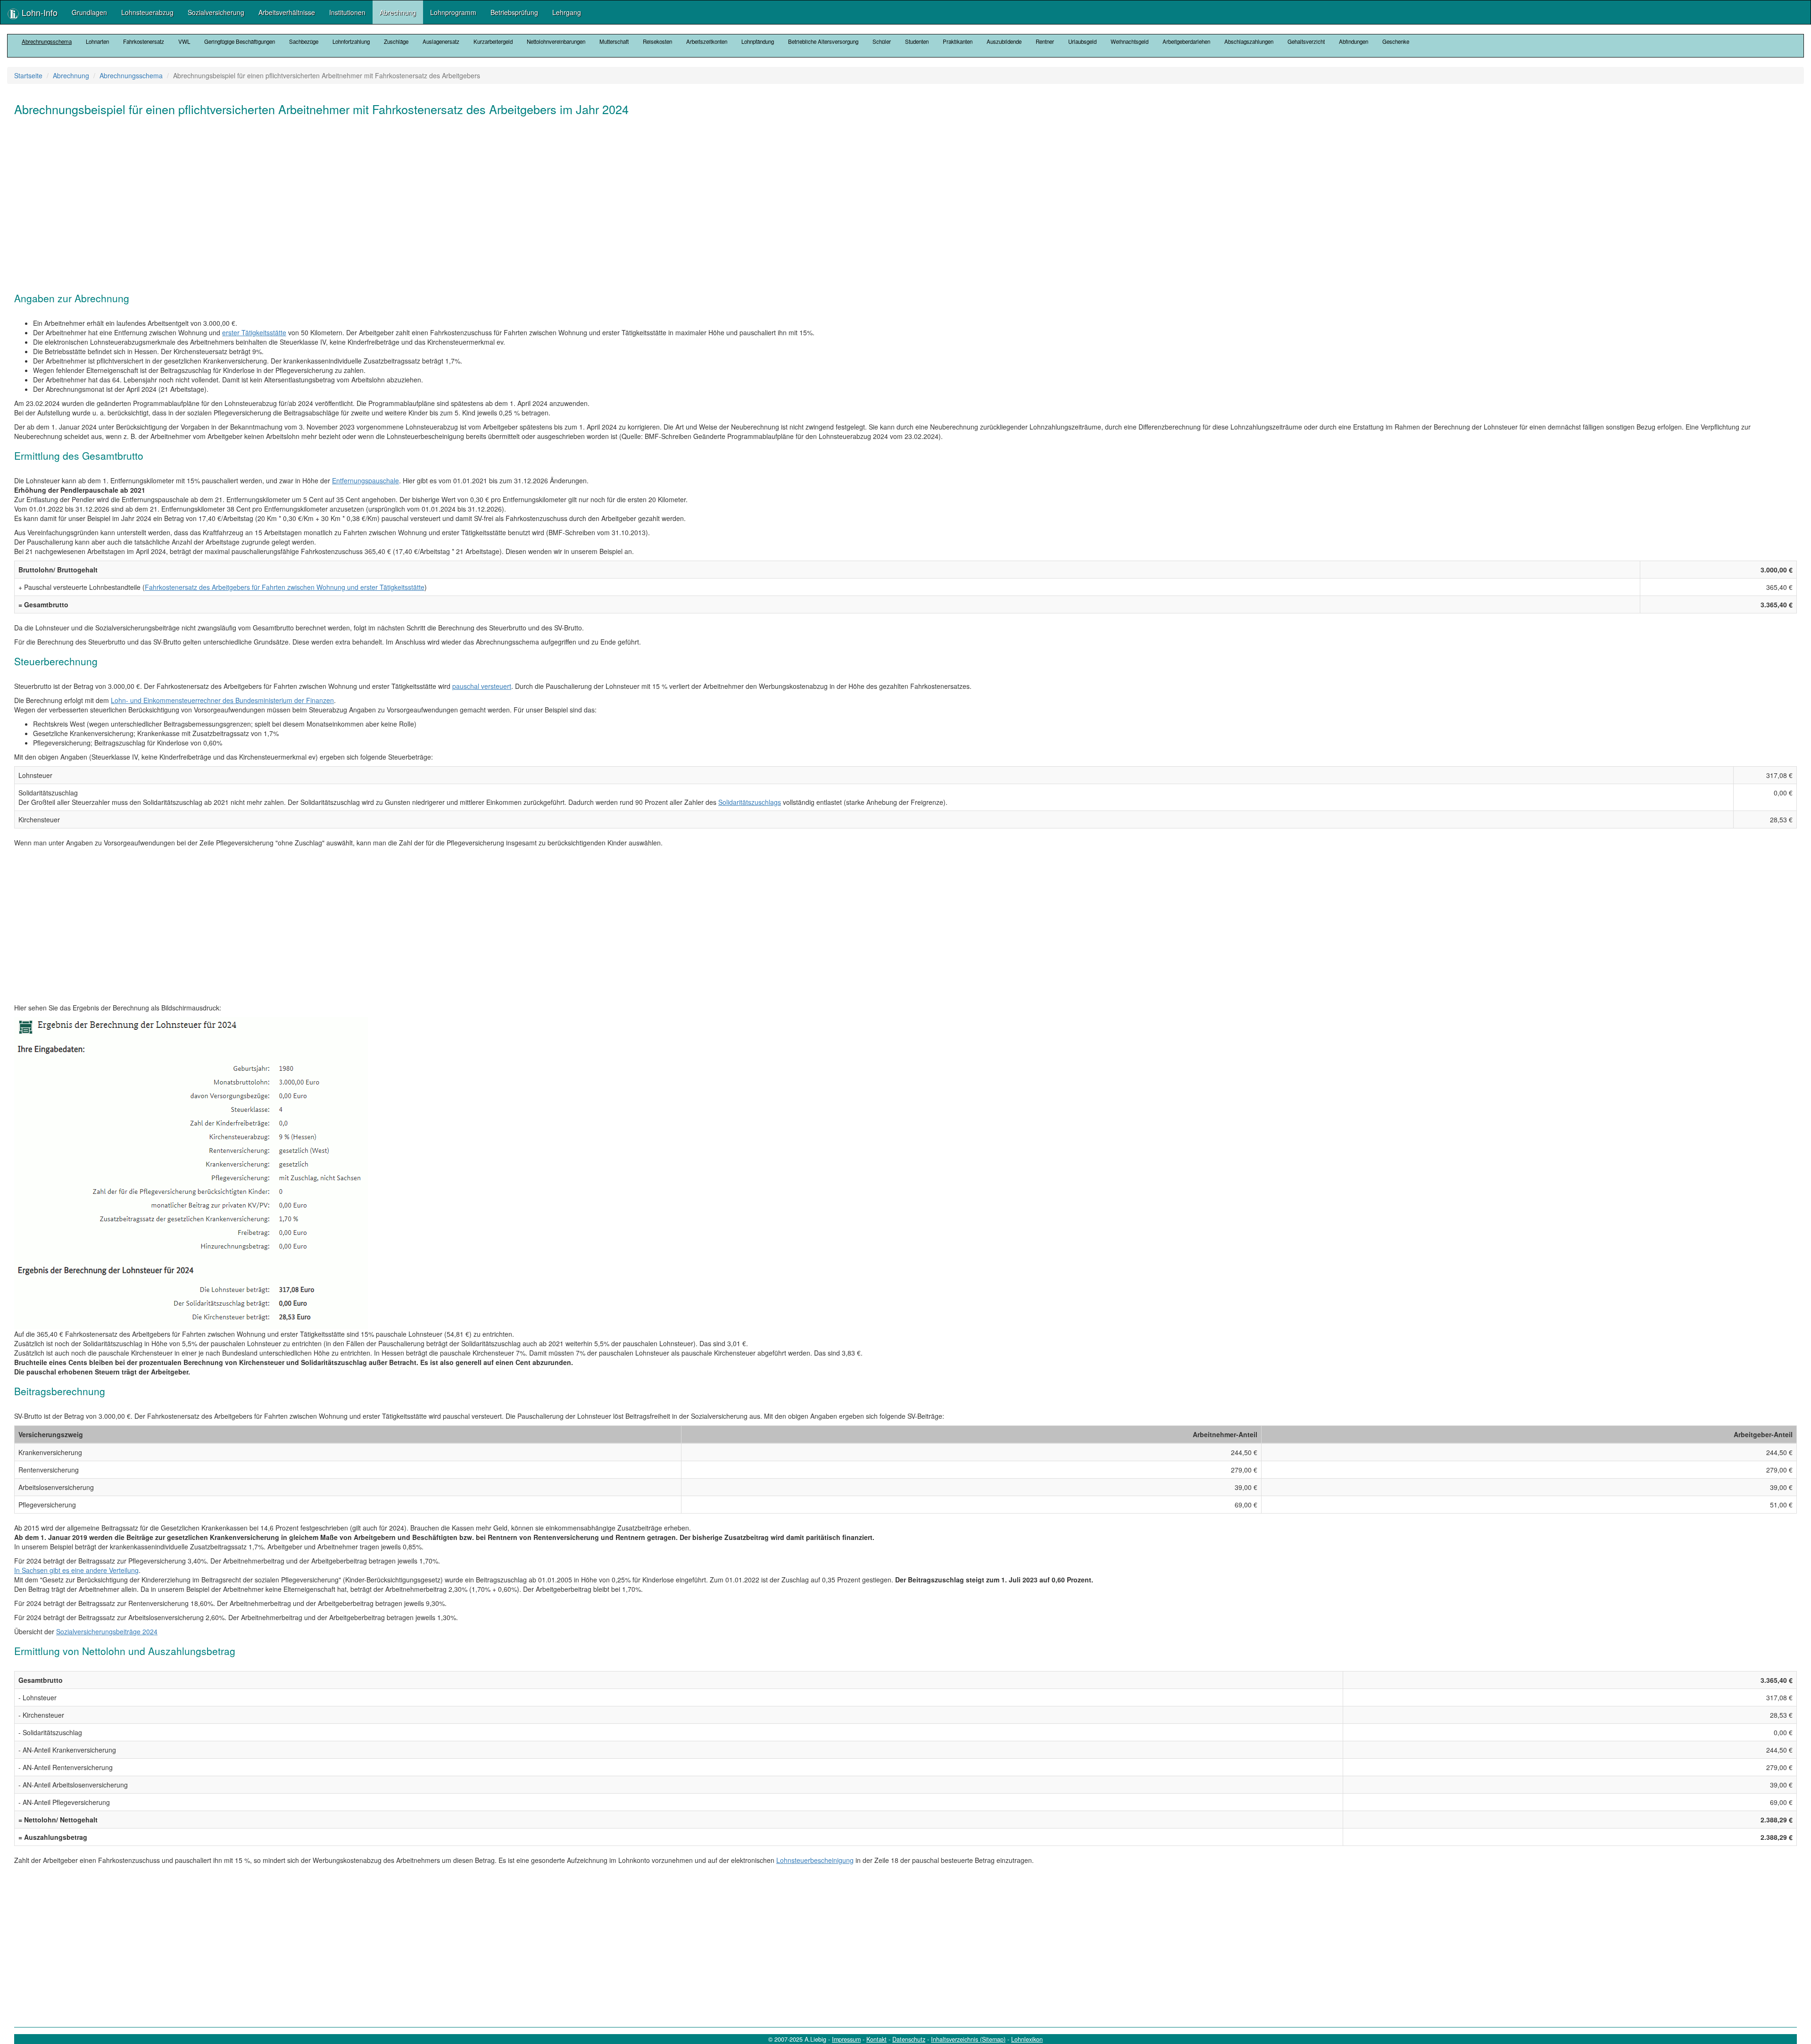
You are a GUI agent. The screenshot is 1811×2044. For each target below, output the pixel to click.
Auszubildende (1004, 41)
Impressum (846, 2039)
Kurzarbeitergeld (493, 41)
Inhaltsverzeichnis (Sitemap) (968, 2039)
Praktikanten (958, 41)
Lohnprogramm (453, 12)
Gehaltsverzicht (1306, 41)
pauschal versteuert (482, 686)
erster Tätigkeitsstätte (254, 332)
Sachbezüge (304, 41)
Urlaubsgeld (1082, 41)
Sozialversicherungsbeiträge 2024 (107, 1631)
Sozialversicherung (216, 12)
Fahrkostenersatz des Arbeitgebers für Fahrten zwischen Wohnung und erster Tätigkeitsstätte (285, 587)
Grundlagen (89, 12)
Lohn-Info (38, 12)
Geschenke (1396, 41)
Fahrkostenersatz (144, 41)
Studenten (917, 41)
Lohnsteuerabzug (147, 12)
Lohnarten (97, 41)
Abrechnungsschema (47, 41)
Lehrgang (567, 12)
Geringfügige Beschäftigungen (240, 41)
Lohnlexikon (1027, 2039)
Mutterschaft (614, 41)
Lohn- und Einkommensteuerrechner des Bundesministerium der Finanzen (222, 700)
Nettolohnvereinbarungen (556, 41)
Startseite (28, 75)
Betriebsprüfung (514, 12)
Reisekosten (657, 41)
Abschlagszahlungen (1249, 41)
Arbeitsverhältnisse (287, 12)
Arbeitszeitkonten (707, 41)
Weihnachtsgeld (1130, 41)
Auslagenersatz (441, 41)
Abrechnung (398, 12)
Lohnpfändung (758, 41)
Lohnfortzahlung (351, 41)
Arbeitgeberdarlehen (1186, 41)
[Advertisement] (297, 199)
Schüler (882, 41)
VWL (184, 41)
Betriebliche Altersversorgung (823, 41)
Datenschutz (909, 2039)
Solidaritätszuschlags (750, 802)
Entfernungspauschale (366, 480)
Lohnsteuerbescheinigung (815, 1860)
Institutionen (347, 12)
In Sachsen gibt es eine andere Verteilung (76, 1570)
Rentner (1045, 41)
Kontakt (876, 2039)
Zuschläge (396, 41)
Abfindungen (1354, 41)
